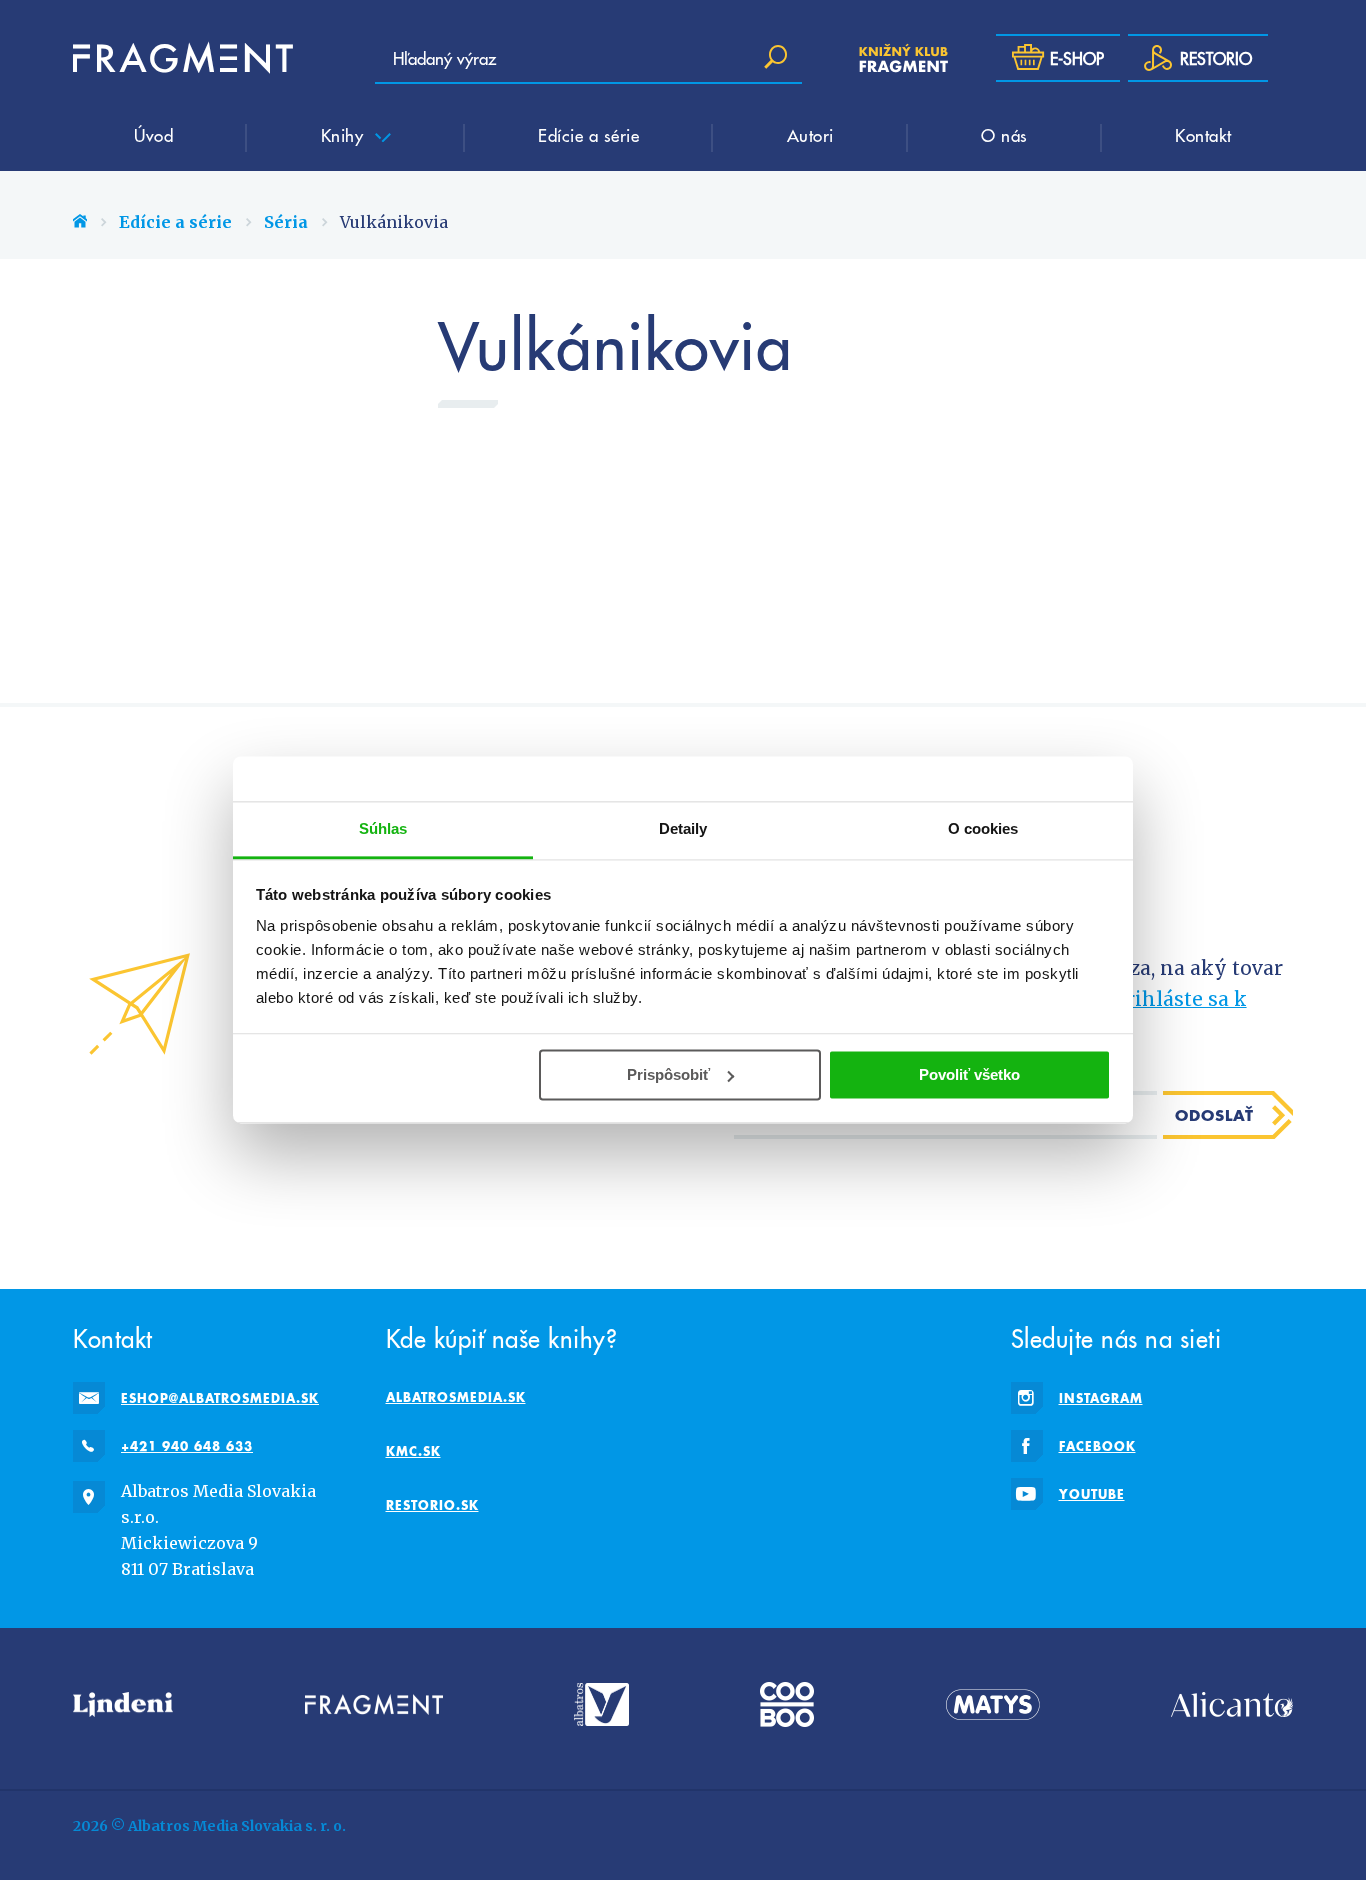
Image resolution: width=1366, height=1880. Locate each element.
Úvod (153, 135)
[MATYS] (993, 1704)
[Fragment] (374, 1704)
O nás (1004, 135)
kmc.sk (413, 1451)
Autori (810, 135)
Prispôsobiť (668, 1074)
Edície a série (588, 135)
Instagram (1101, 1398)
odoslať (1214, 1115)
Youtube (1092, 1494)
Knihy (345, 135)
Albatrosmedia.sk (456, 1397)
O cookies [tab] (983, 828)
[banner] (183, 58)
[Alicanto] (1232, 1704)
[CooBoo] (787, 1704)
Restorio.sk (432, 1505)
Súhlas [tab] (383, 828)
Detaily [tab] (683, 828)
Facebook (1097, 1446)
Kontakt (1203, 135)
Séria (286, 222)
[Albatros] (601, 1704)
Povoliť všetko (969, 1074)
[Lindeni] (123, 1704)
